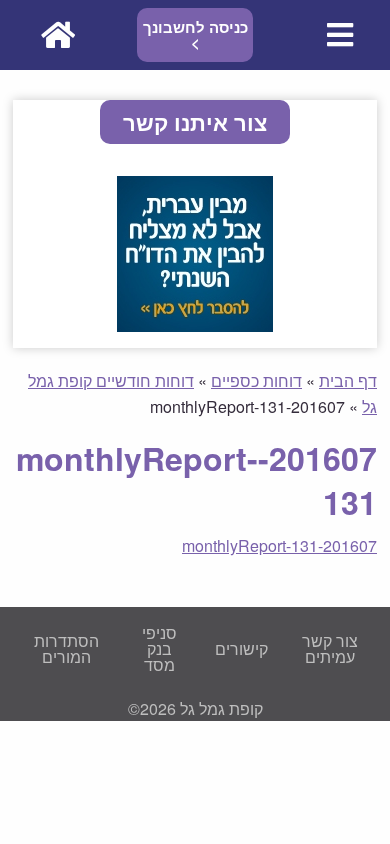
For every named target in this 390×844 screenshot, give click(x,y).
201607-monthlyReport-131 (279, 545)
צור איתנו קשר (195, 122)
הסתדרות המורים (66, 648)
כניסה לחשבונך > (195, 34)
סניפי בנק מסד (159, 648)
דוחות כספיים (256, 380)
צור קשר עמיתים (330, 648)
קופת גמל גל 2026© (195, 708)
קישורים (241, 648)
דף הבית (348, 380)
